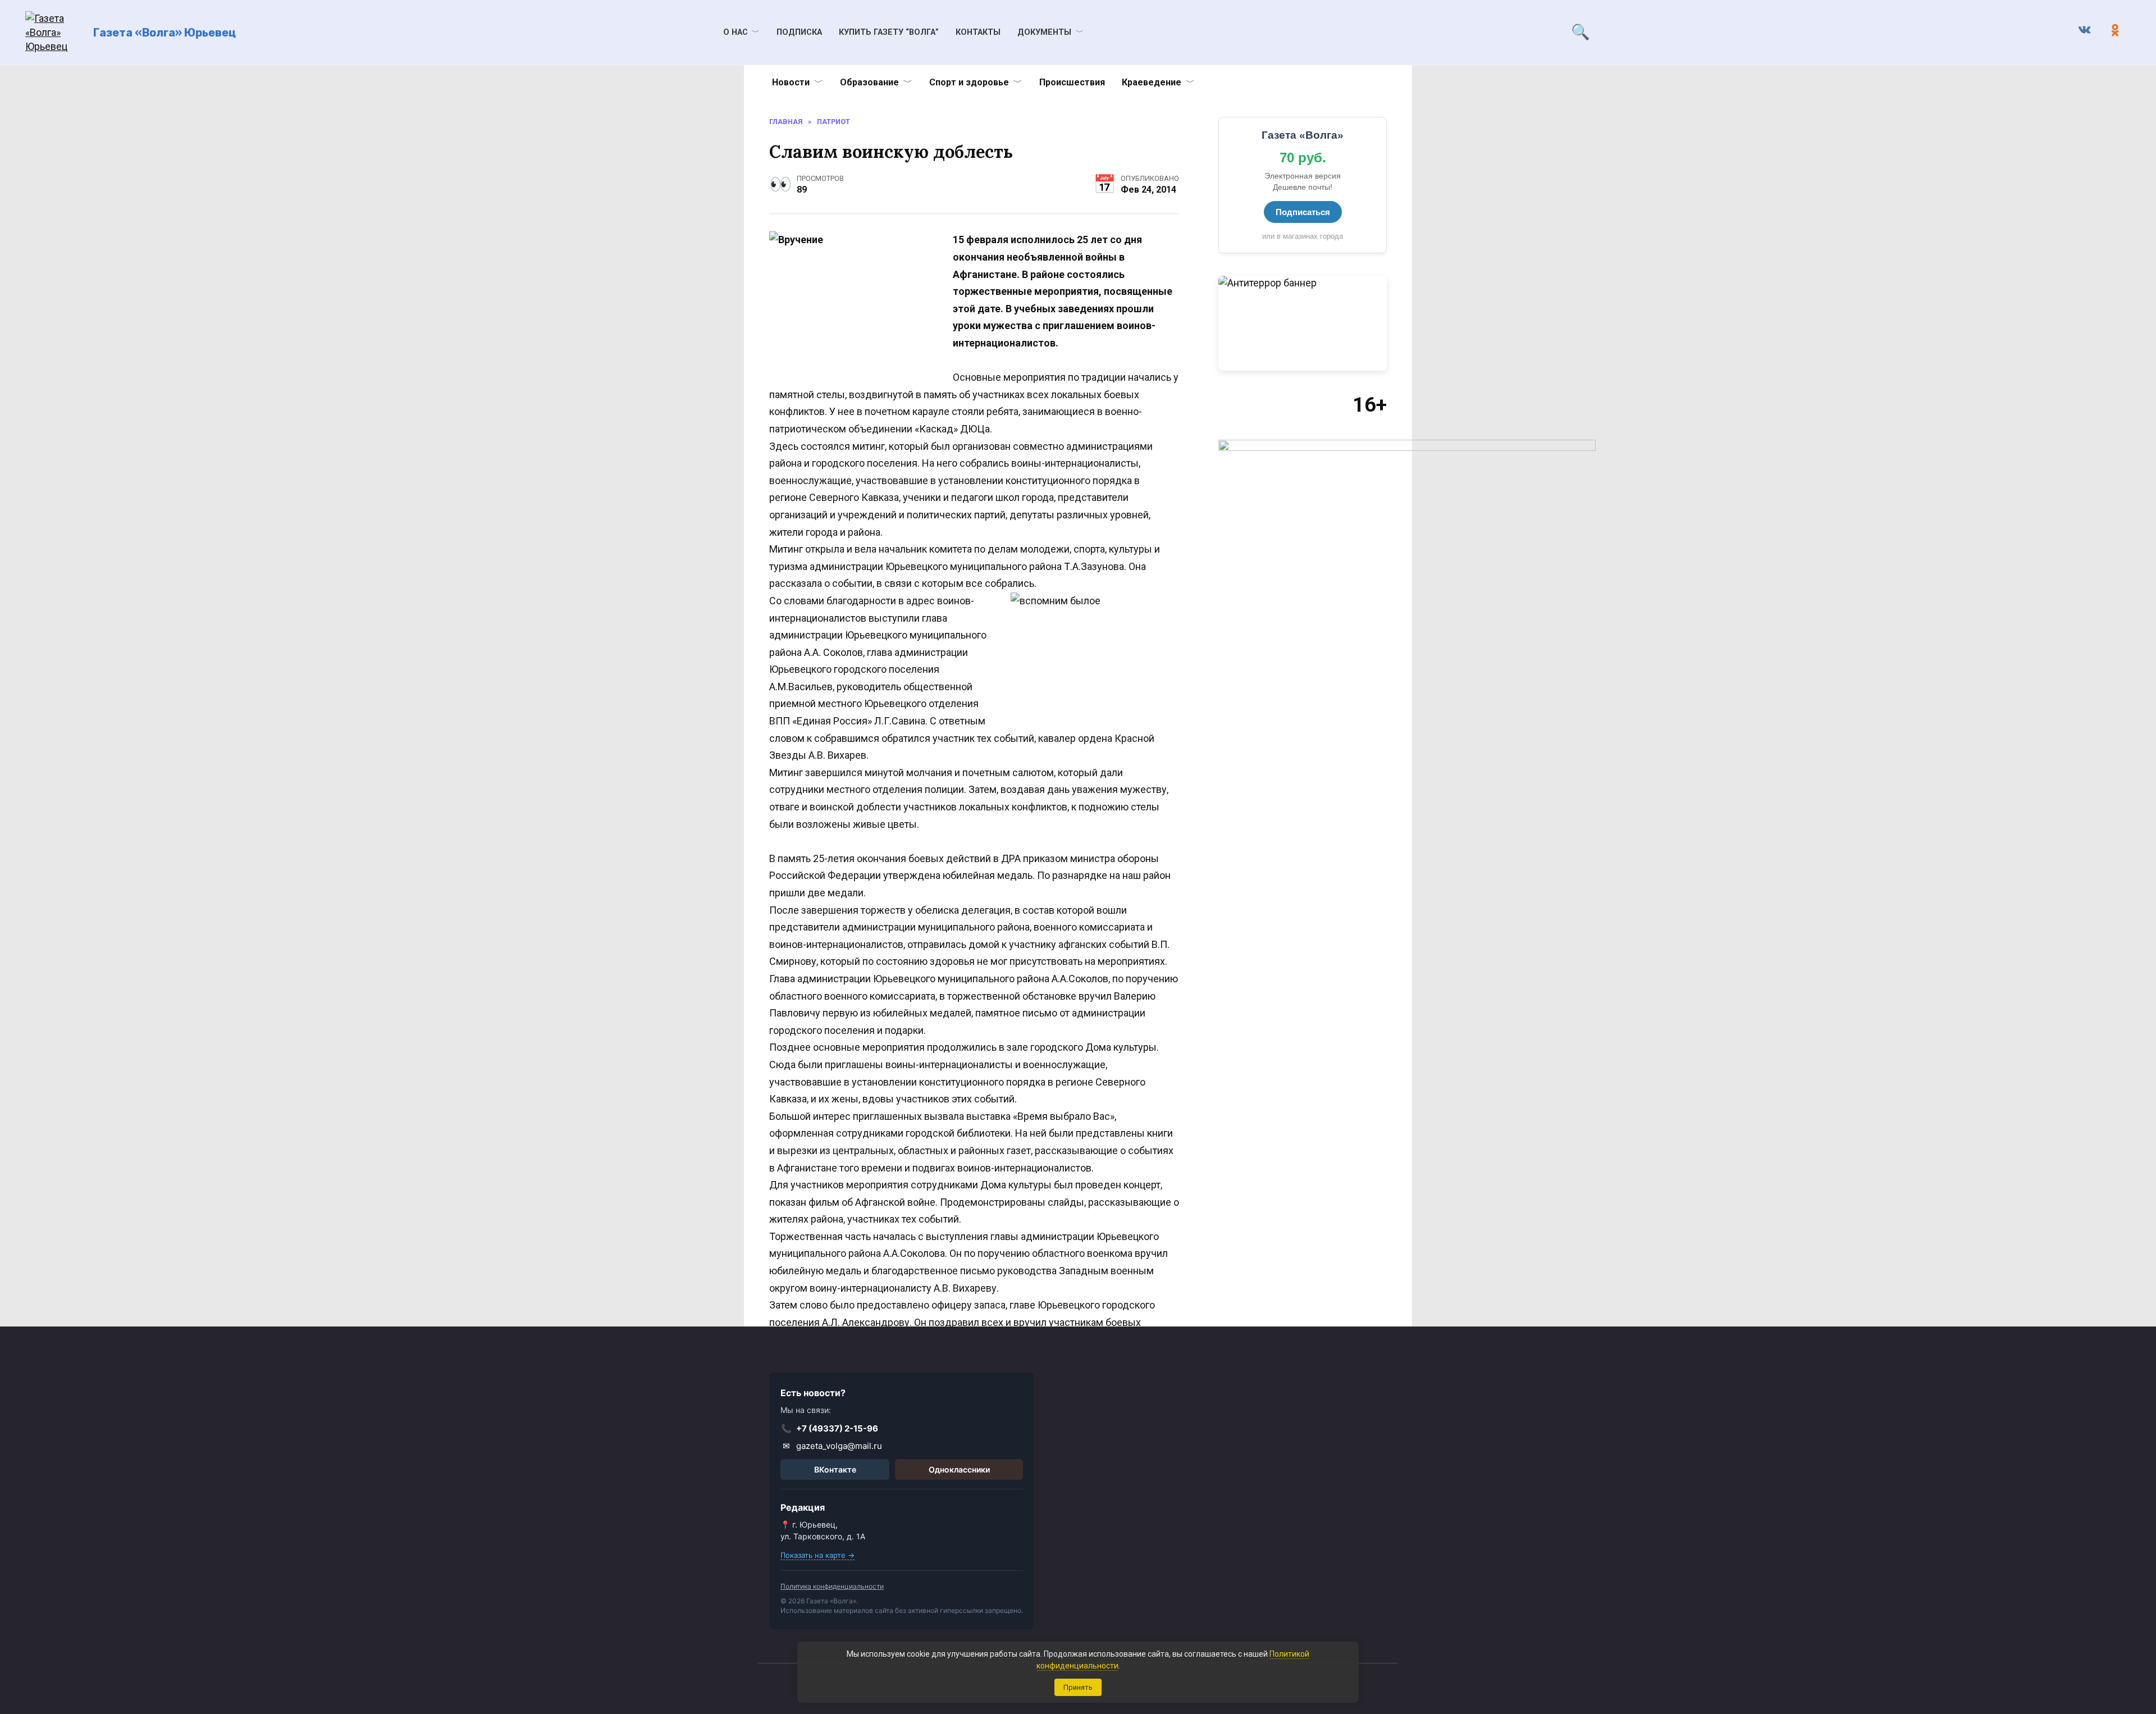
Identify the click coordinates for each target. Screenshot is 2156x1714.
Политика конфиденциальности (832, 1586)
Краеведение (1152, 82)
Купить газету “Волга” (889, 32)
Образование (869, 82)
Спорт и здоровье (969, 82)
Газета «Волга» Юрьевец (165, 33)
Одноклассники (959, 1469)
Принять (1078, 1687)
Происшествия (1072, 82)
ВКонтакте (835, 1469)
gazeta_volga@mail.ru (833, 1446)
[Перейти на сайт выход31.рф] (1303, 323)
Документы (1044, 32)
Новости (791, 82)
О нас (736, 32)
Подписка (799, 32)
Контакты (978, 32)
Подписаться (1303, 212)
